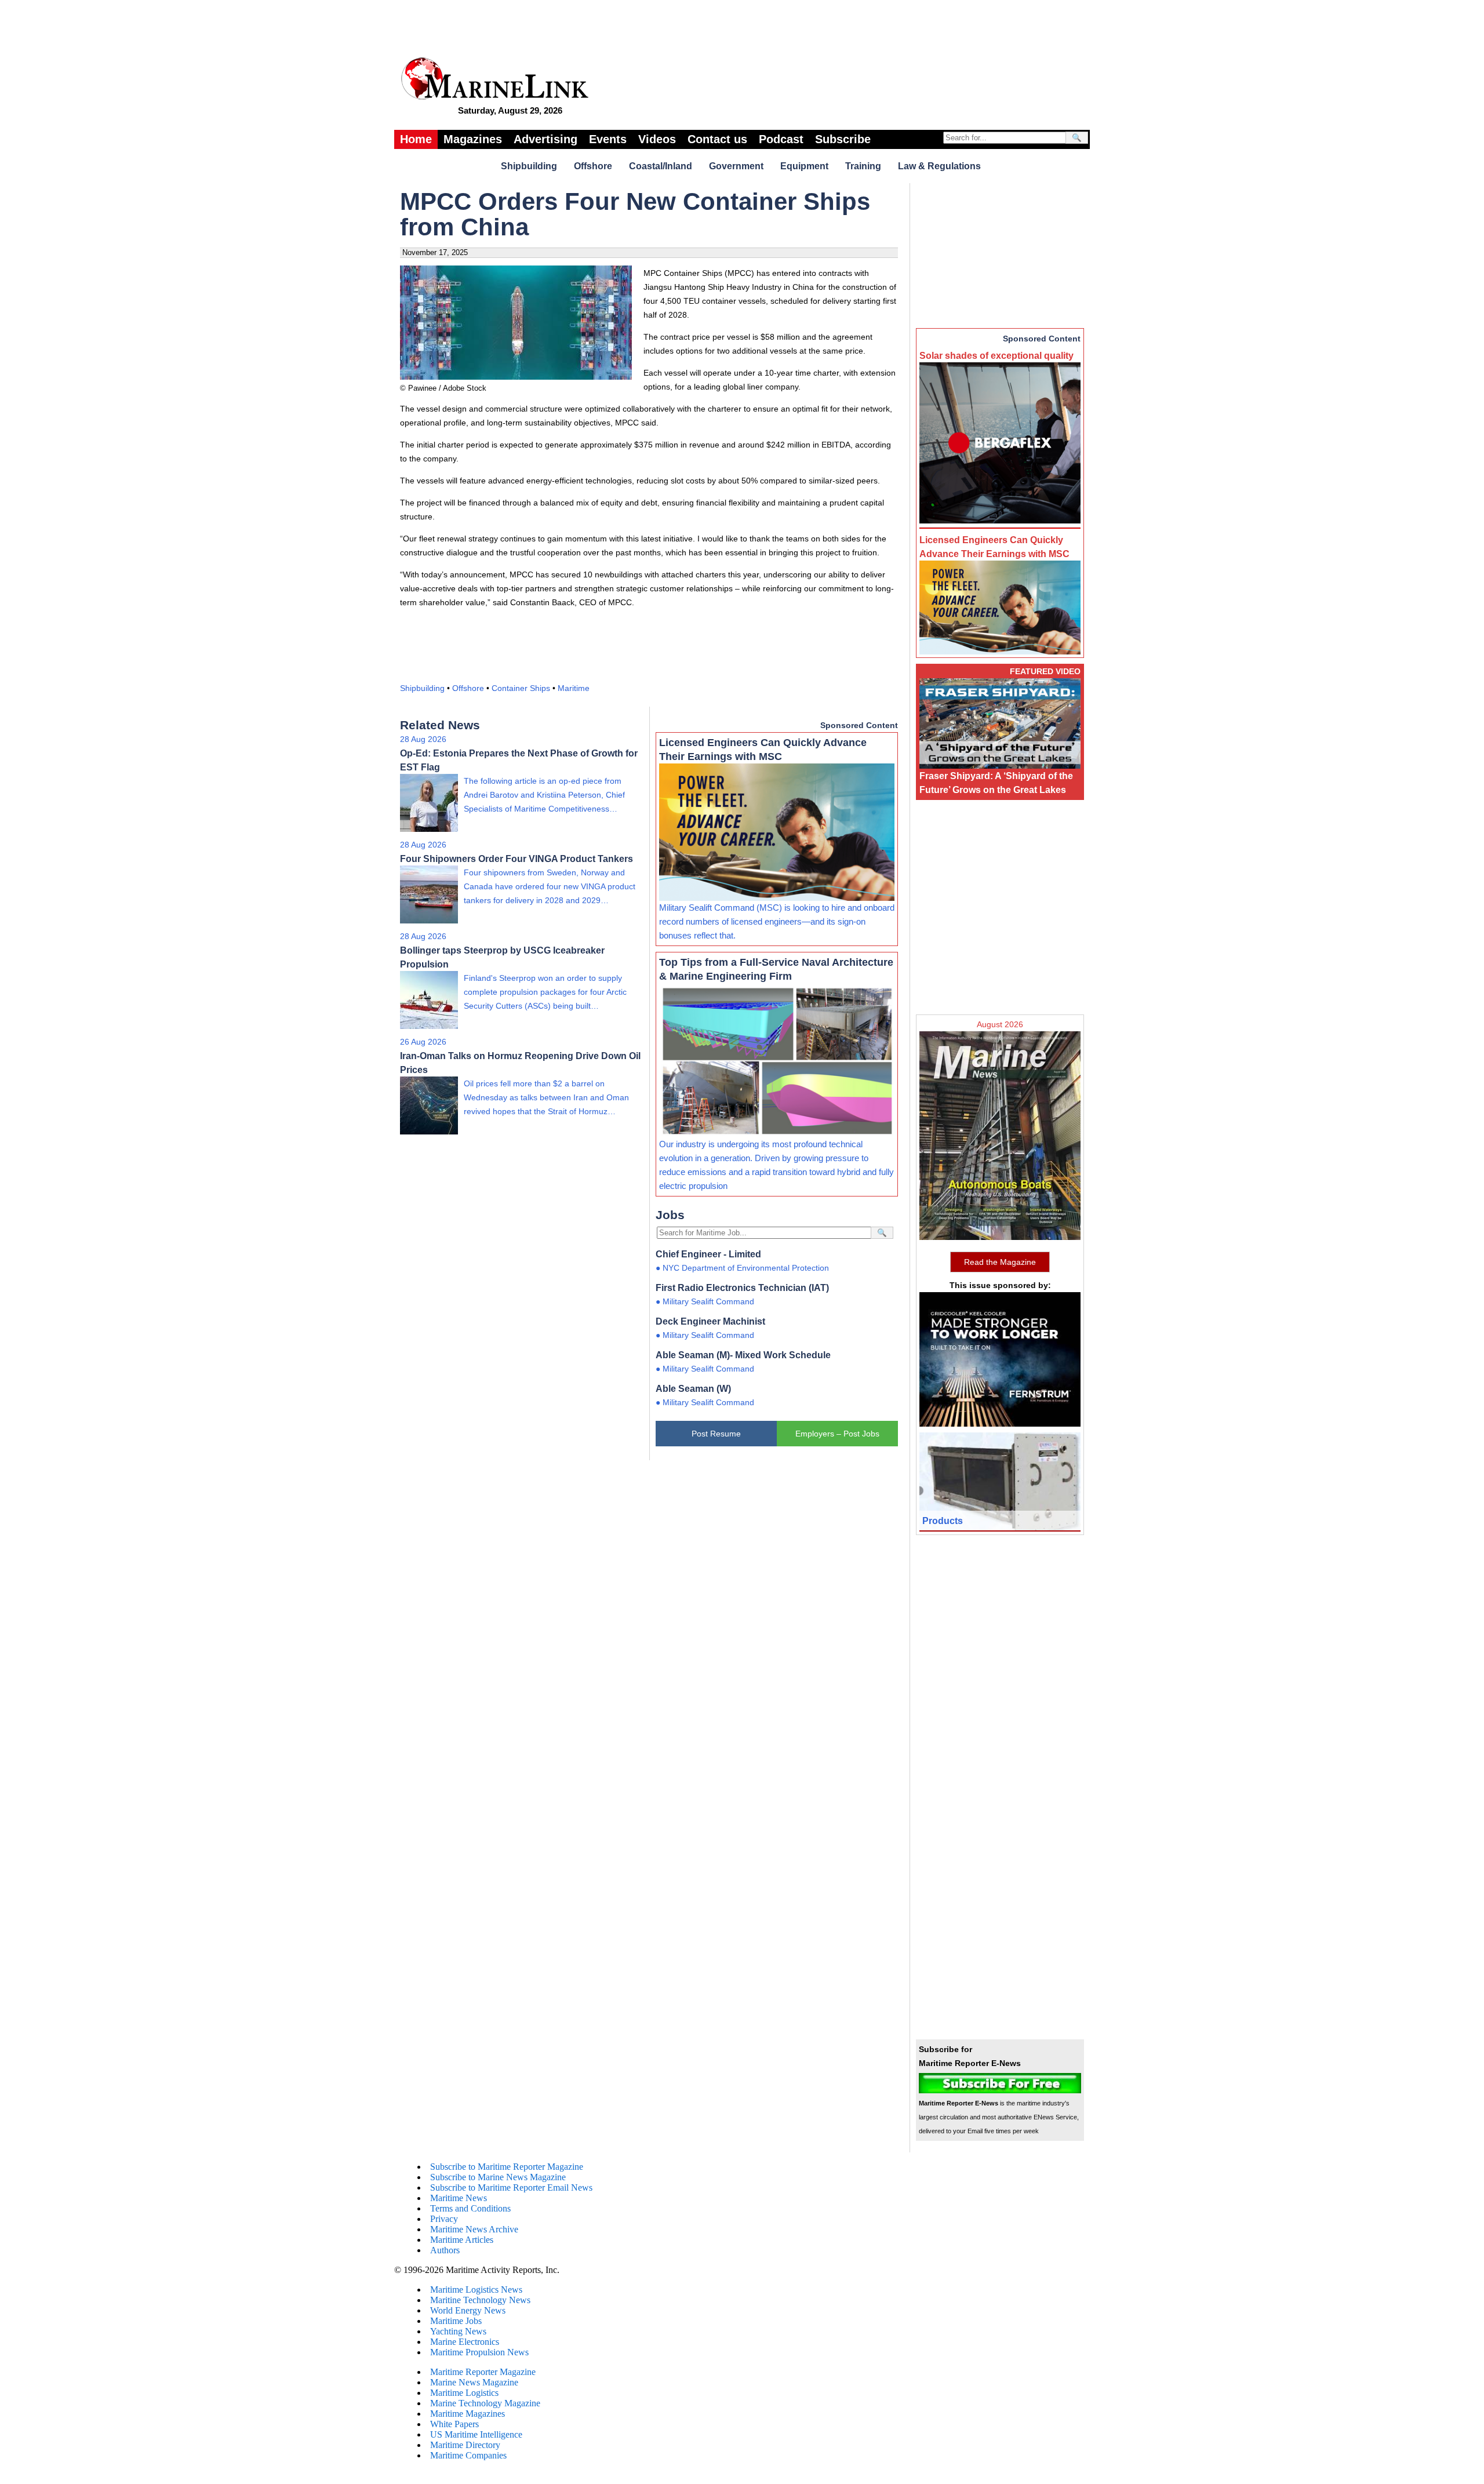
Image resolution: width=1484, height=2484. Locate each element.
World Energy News (468, 2310)
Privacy (444, 2219)
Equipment (804, 166)
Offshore (593, 166)
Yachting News (458, 2331)
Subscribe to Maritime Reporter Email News (511, 2187)
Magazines (473, 139)
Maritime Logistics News (476, 2290)
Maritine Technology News (480, 2300)
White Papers (454, 2424)
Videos (657, 139)
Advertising (545, 139)
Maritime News (459, 2198)
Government (736, 166)
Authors (445, 2250)
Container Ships (521, 688)
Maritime (574, 688)
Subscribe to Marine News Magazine (498, 2177)
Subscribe (843, 139)
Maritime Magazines (468, 2414)
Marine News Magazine (474, 2382)
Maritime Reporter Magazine (483, 2372)
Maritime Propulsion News (479, 2352)
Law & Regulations (939, 166)
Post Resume (716, 1434)
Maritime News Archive (474, 2229)
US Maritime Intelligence (476, 2434)
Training (863, 166)
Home (416, 139)
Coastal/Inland (661, 166)
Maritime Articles (462, 2240)
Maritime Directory (465, 2445)
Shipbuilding (529, 166)
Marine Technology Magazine (485, 2403)
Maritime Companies (468, 2455)
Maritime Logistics (464, 2393)
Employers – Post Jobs (837, 1434)
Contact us (717, 139)
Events (608, 139)
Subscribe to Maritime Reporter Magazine (507, 2167)
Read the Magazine (1000, 1262)
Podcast (781, 139)
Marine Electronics (465, 2342)
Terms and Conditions (470, 2208)
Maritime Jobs (456, 2321)
